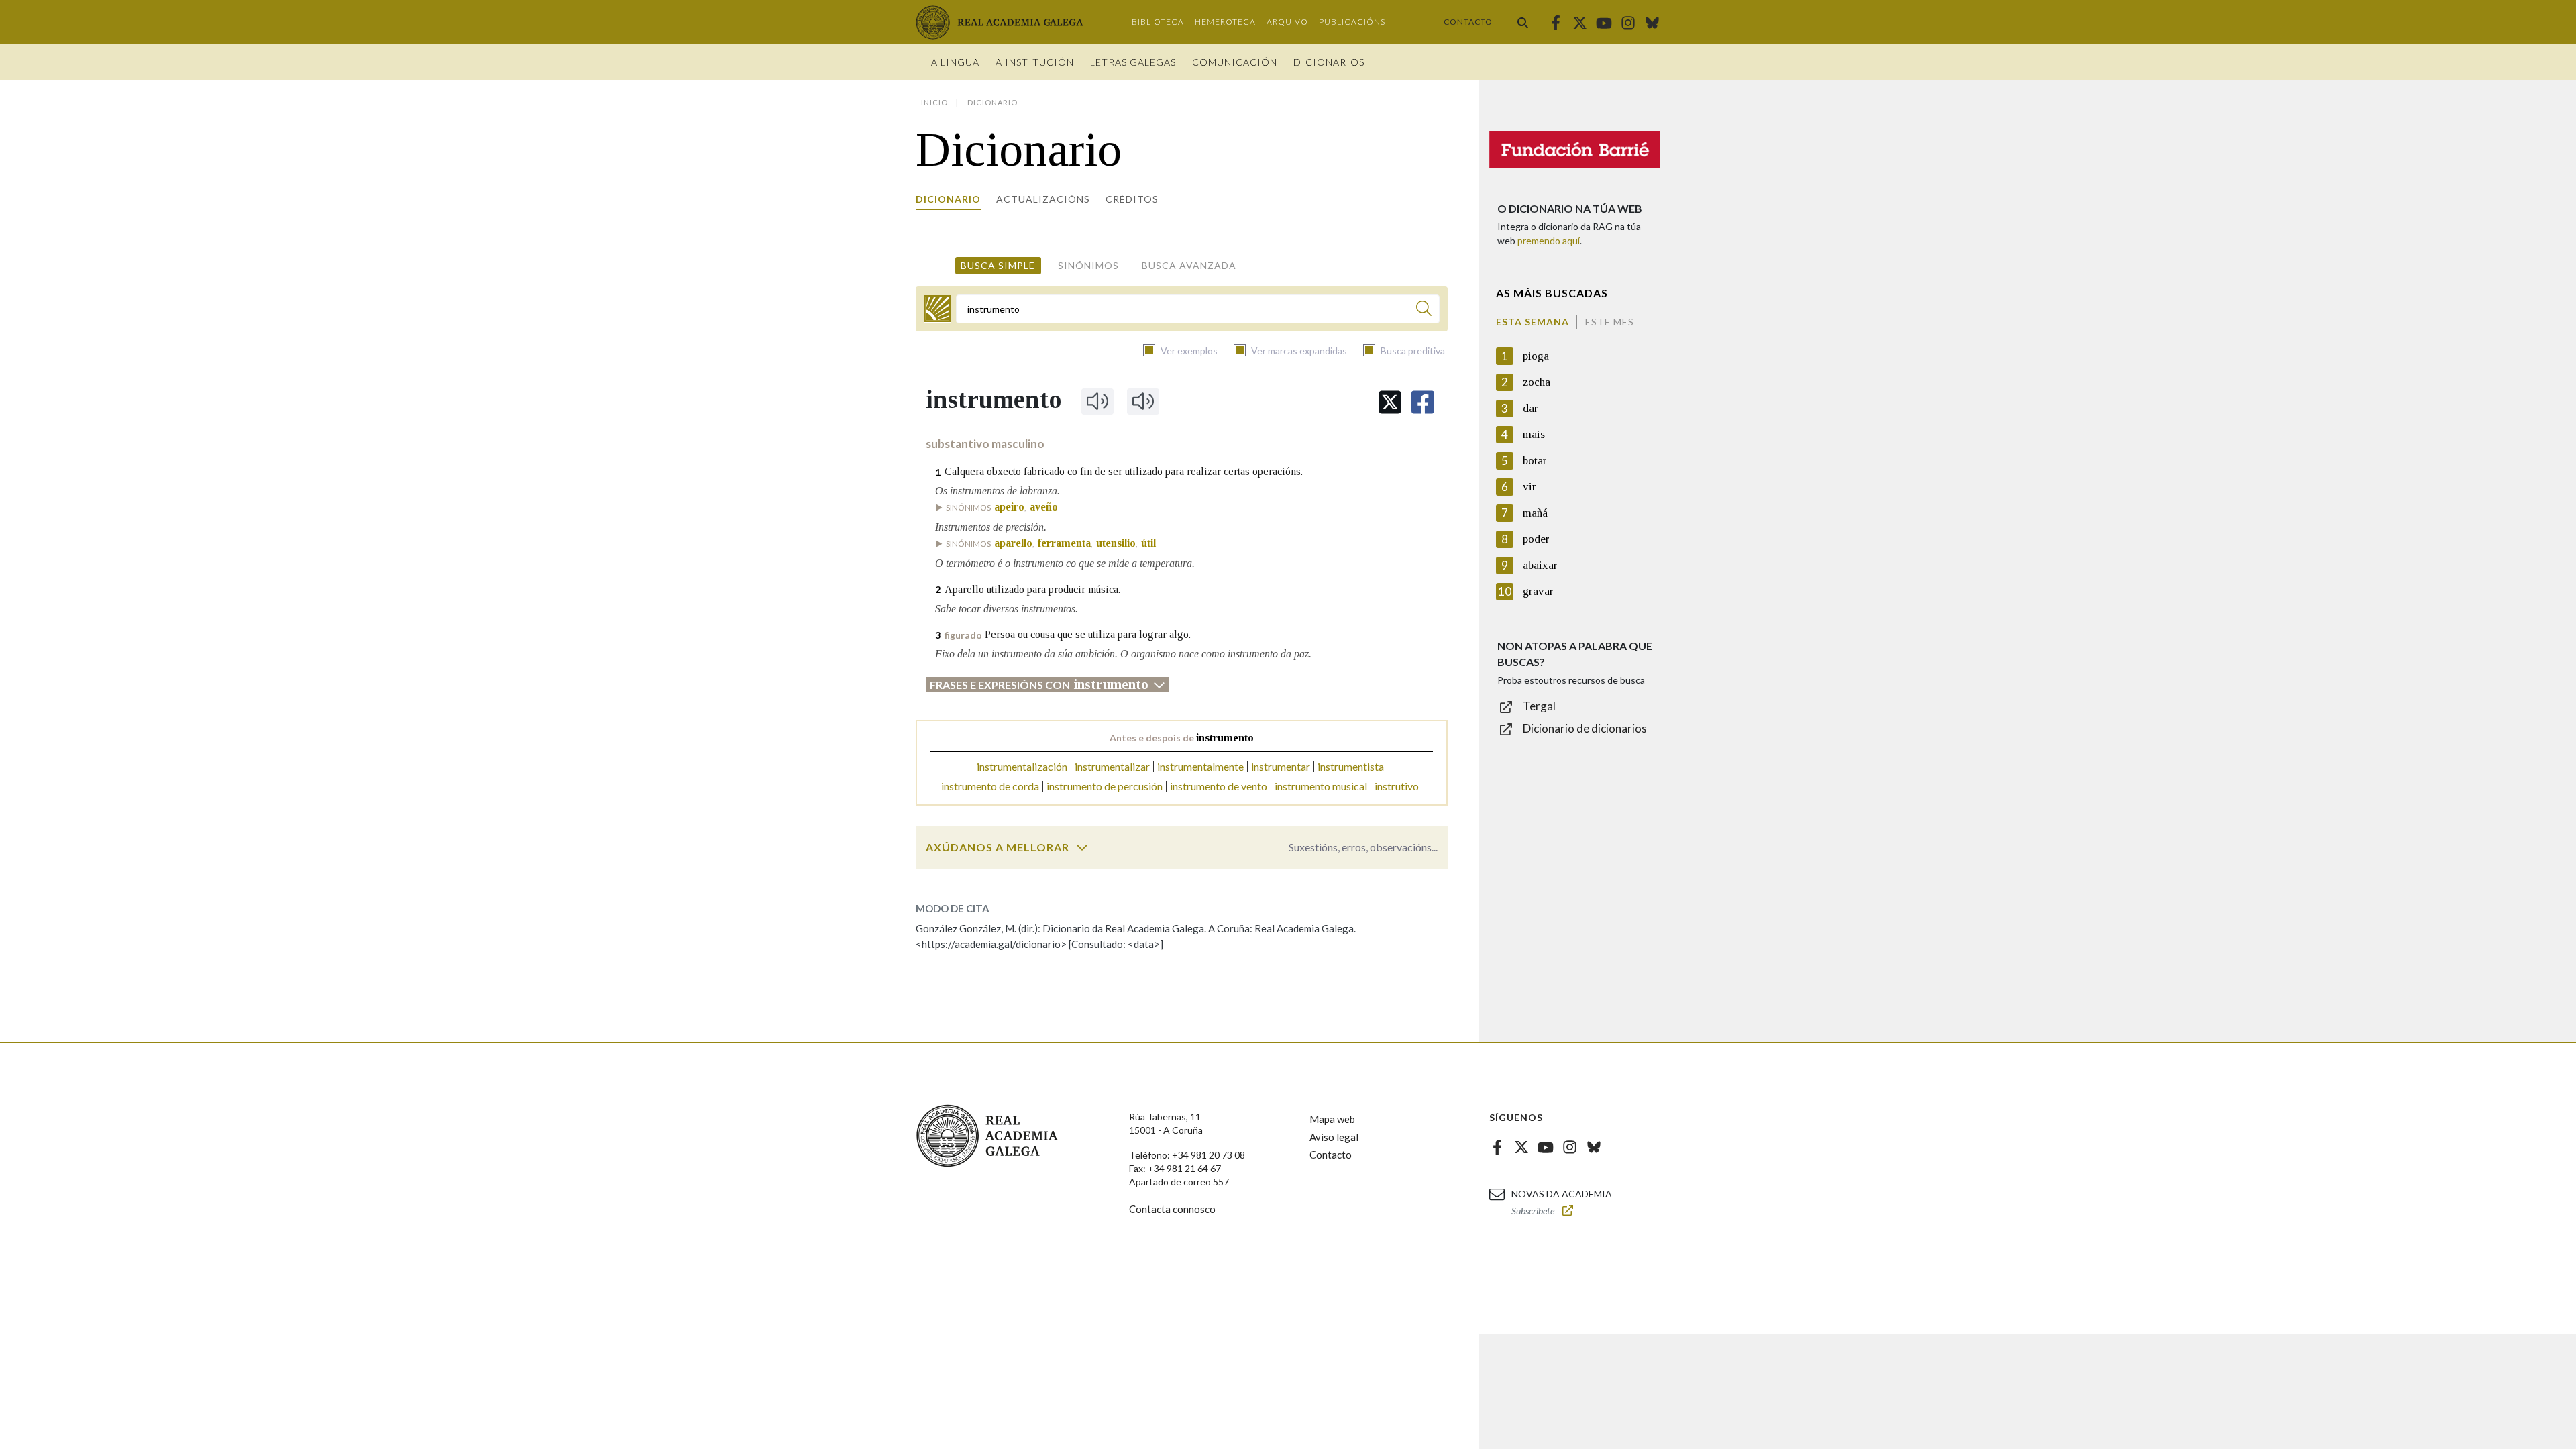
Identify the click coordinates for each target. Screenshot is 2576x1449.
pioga (1536, 356)
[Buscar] (1523, 22)
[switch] (1082, 847)
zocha (1537, 382)
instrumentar (1281, 766)
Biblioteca (1158, 22)
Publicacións (1352, 22)
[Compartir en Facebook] (1423, 402)
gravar (1538, 591)
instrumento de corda (990, 786)
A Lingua (955, 62)
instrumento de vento (1219, 786)
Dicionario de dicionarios (1585, 728)
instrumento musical (1321, 786)
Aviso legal (1334, 1137)
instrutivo (1397, 786)
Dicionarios (1329, 62)
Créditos (1132, 199)
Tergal (1539, 706)
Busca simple (998, 265)
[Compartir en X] (1390, 402)
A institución (1035, 62)
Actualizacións (1043, 199)
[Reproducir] (1097, 401)
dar (1531, 408)
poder (1536, 539)
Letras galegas (1133, 62)
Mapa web (1332, 1119)
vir (1529, 487)
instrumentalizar (1112, 766)
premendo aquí (1549, 240)
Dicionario (948, 199)
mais (1534, 434)
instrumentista (1351, 766)
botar (1535, 461)
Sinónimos (1088, 265)
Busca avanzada (1189, 265)
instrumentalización (1022, 766)
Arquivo (1287, 22)
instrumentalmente (1200, 766)
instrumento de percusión (1105, 786)
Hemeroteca (1225, 22)
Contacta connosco (1172, 1209)
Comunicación (1235, 62)
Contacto (1468, 22)
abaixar (1540, 565)
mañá (1535, 513)
